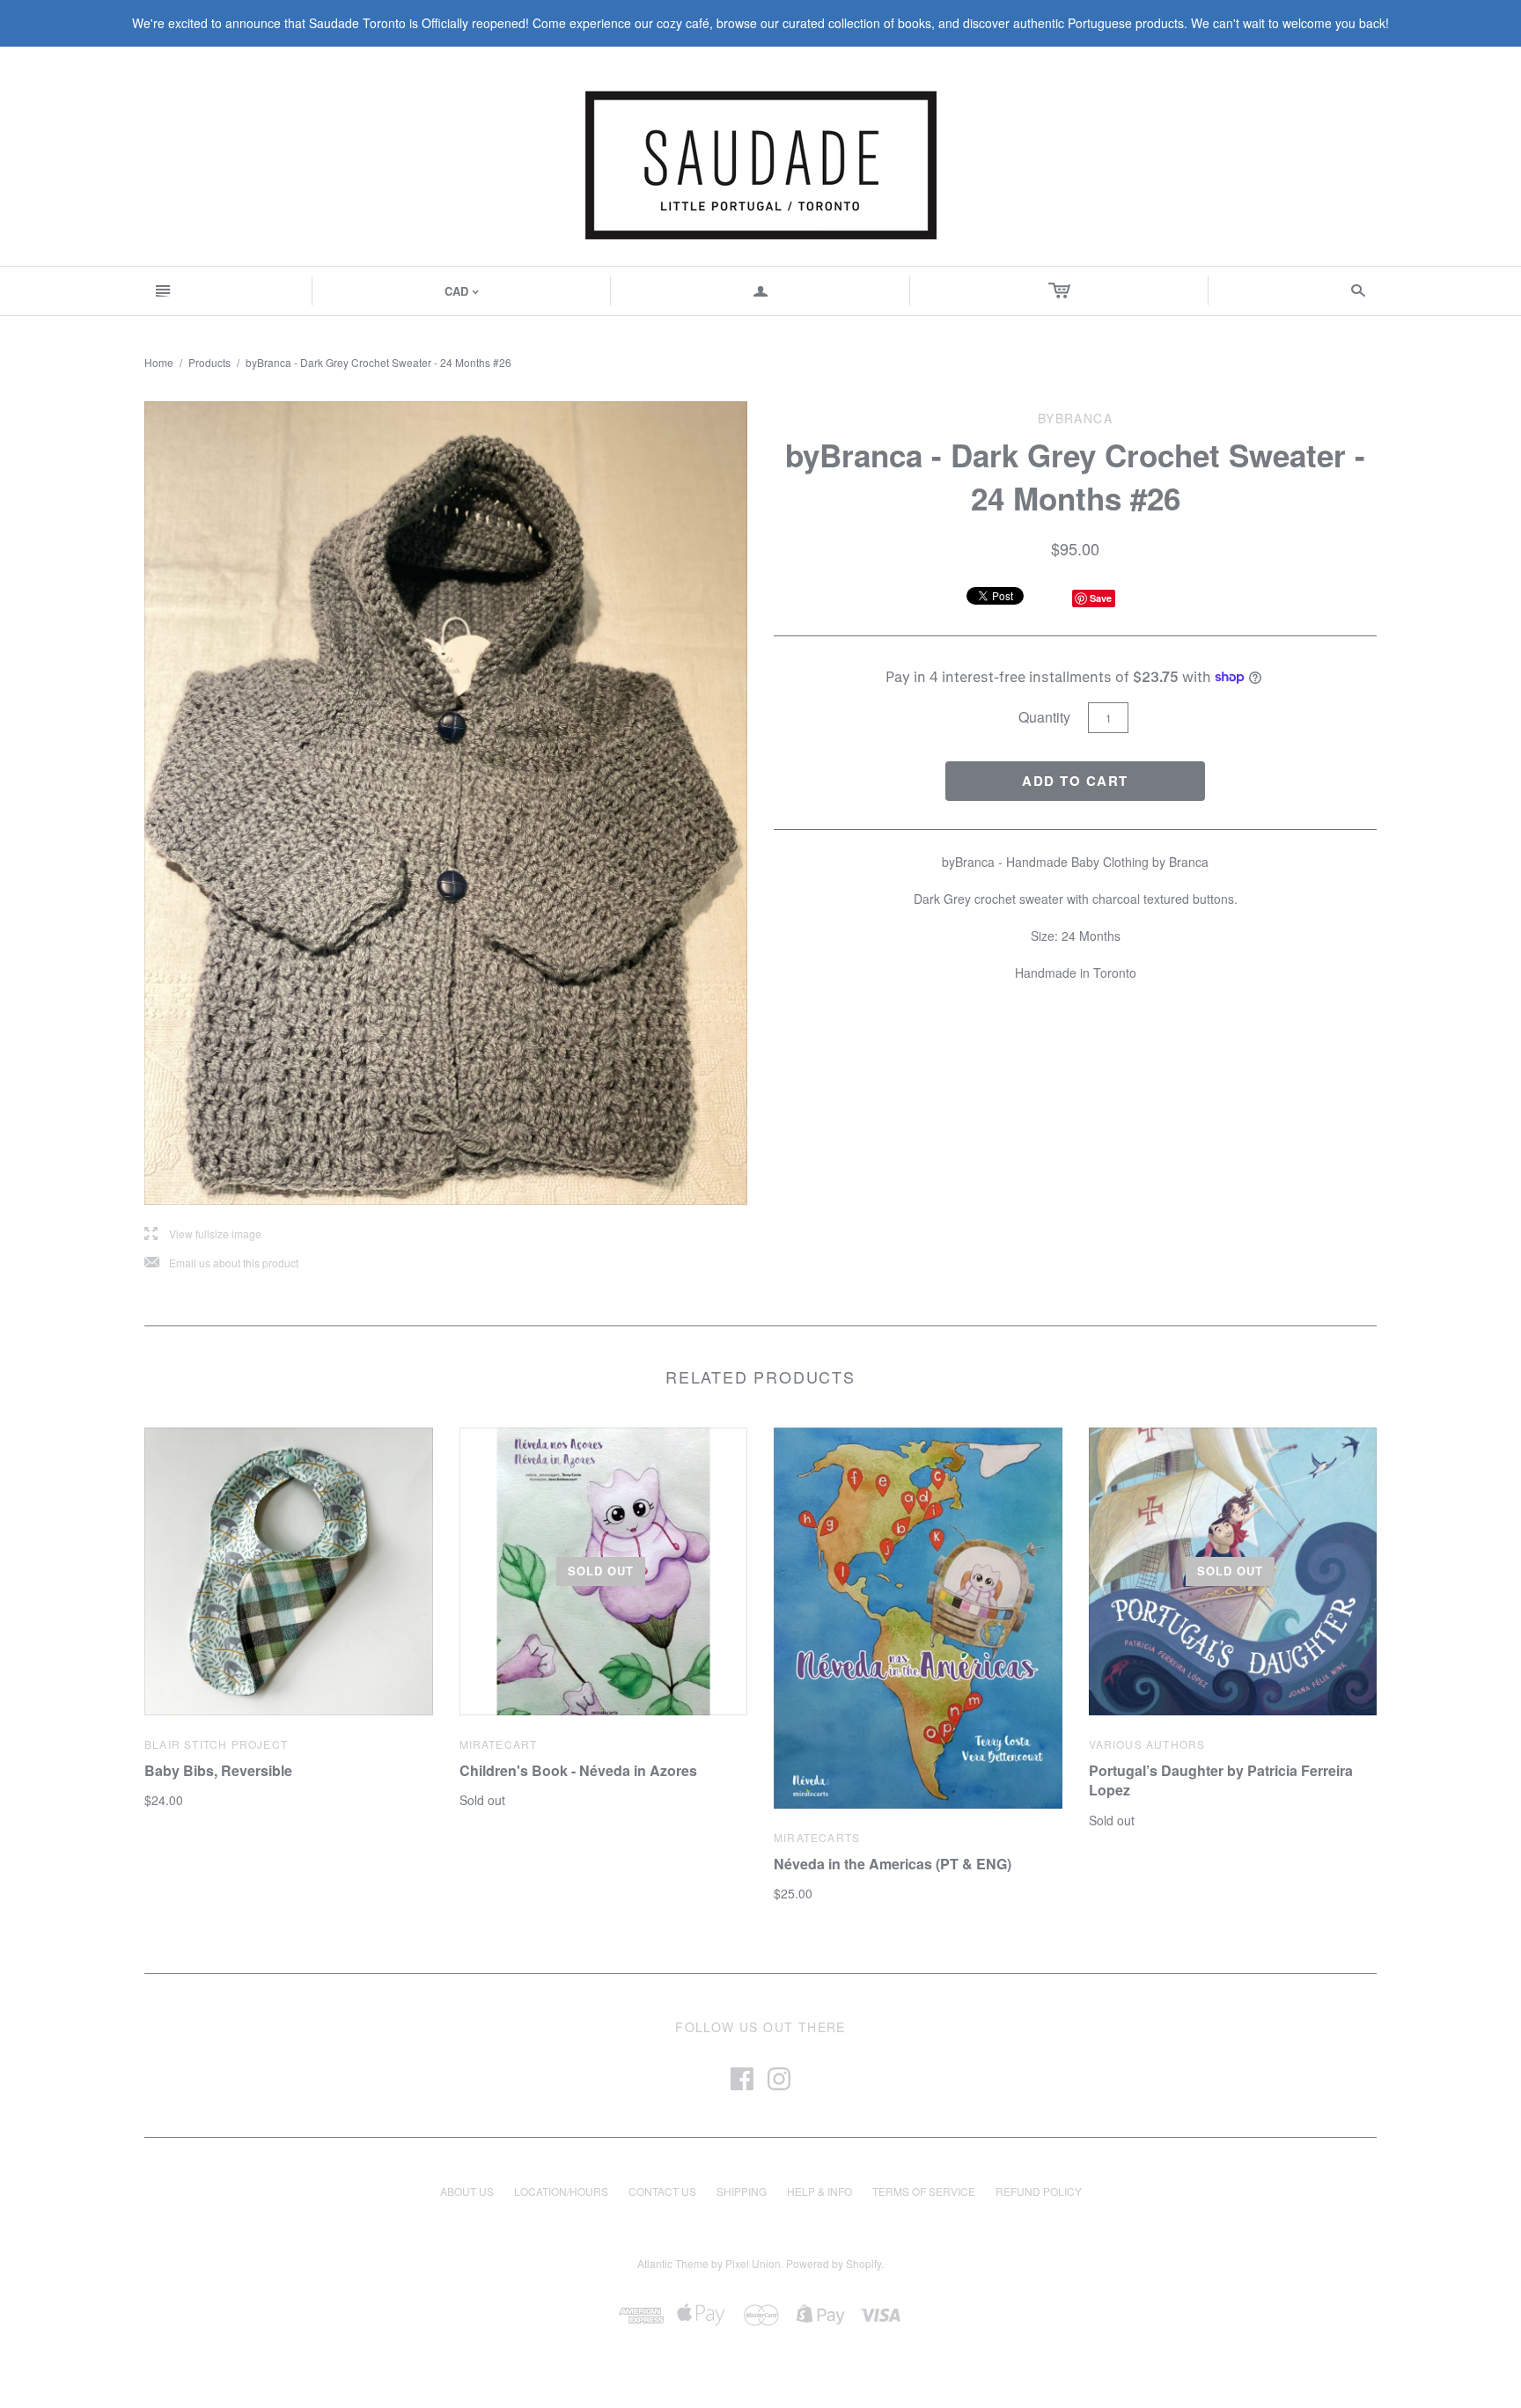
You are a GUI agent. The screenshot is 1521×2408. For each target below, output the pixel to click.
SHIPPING (742, 2191)
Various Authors (1147, 1744)
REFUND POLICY (1039, 2191)
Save (1101, 598)
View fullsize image (203, 1234)
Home (159, 362)
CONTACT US (662, 2191)
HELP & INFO (819, 2191)
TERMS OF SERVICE (924, 2191)
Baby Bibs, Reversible (218, 1770)
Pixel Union (753, 2263)
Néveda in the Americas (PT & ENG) (893, 1864)
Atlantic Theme (673, 2263)
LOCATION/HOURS (561, 2191)
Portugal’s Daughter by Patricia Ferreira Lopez (1221, 1780)
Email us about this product (221, 1263)
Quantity (1044, 717)
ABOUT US (467, 2191)
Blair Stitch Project (216, 1744)
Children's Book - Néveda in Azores (578, 1770)
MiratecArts (817, 1837)
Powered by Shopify (834, 2263)
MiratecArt (499, 1744)
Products (209, 362)
